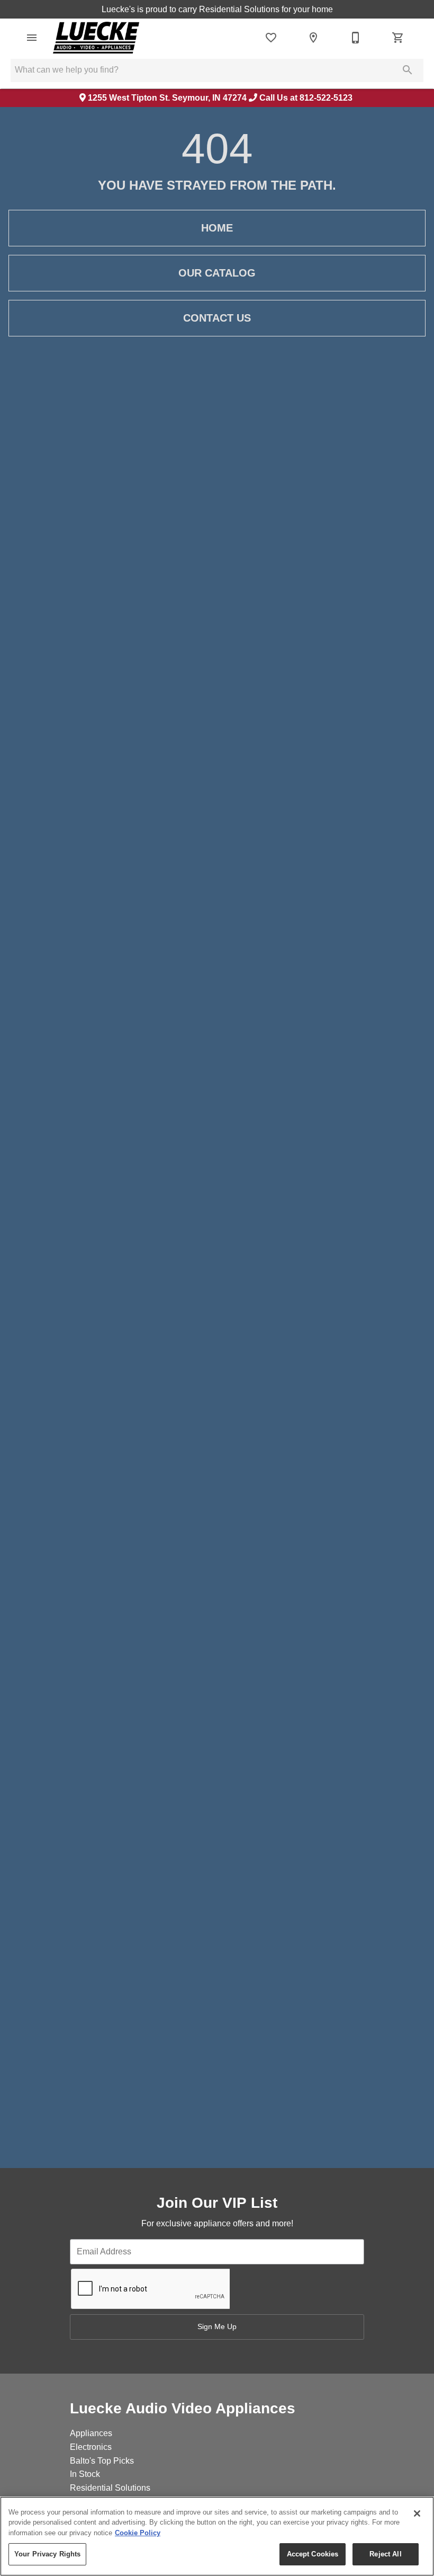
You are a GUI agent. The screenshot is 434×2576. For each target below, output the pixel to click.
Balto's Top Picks (102, 2461)
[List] (271, 38)
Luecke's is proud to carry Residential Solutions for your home (217, 9)
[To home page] (96, 38)
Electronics (91, 2447)
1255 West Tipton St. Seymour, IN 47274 (167, 98)
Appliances (91, 2433)
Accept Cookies (313, 2554)
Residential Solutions (110, 2488)
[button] (32, 38)
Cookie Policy (138, 2533)
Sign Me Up (217, 2326)
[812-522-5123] (356, 38)
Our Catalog (217, 273)
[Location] (313, 38)
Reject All (385, 2554)
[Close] (417, 2513)
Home (217, 228)
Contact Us (217, 318)
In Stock (85, 2474)
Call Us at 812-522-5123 (306, 98)
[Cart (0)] (398, 38)
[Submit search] (408, 70)
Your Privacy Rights (47, 2554)
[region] (217, 2536)
